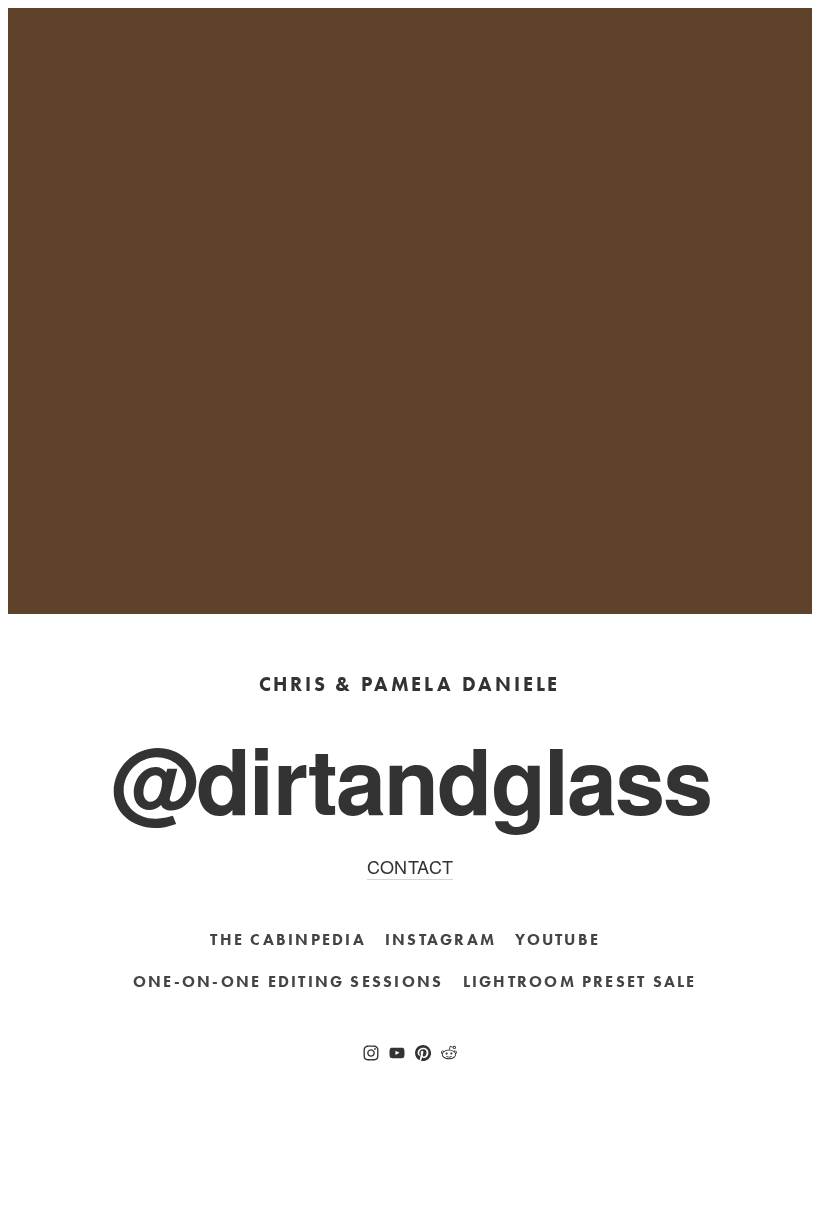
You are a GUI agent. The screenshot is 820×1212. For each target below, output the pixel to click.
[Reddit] (449, 1053)
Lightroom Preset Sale (580, 981)
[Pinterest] (423, 1053)
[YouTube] (397, 1053)
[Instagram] (371, 1053)
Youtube (557, 939)
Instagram (440, 939)
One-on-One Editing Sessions (288, 981)
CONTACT (410, 866)
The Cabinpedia (287, 939)
